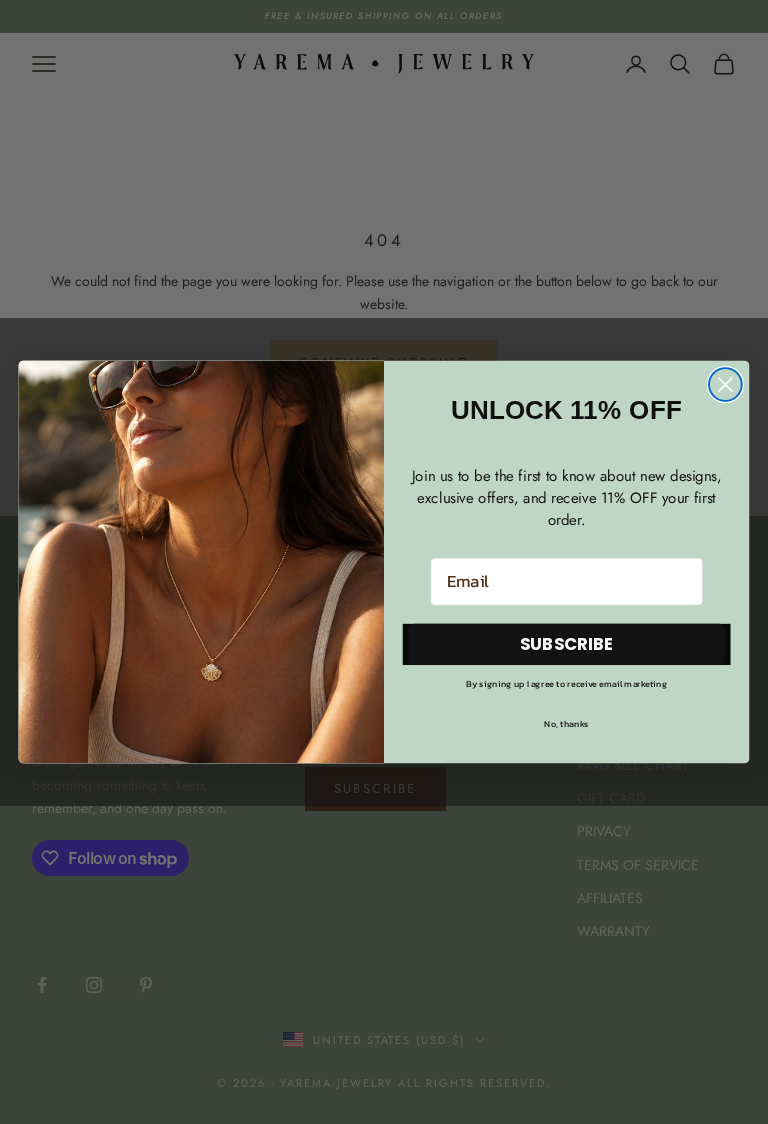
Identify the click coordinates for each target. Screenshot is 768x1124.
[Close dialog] (725, 384)
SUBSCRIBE (567, 643)
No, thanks (566, 723)
